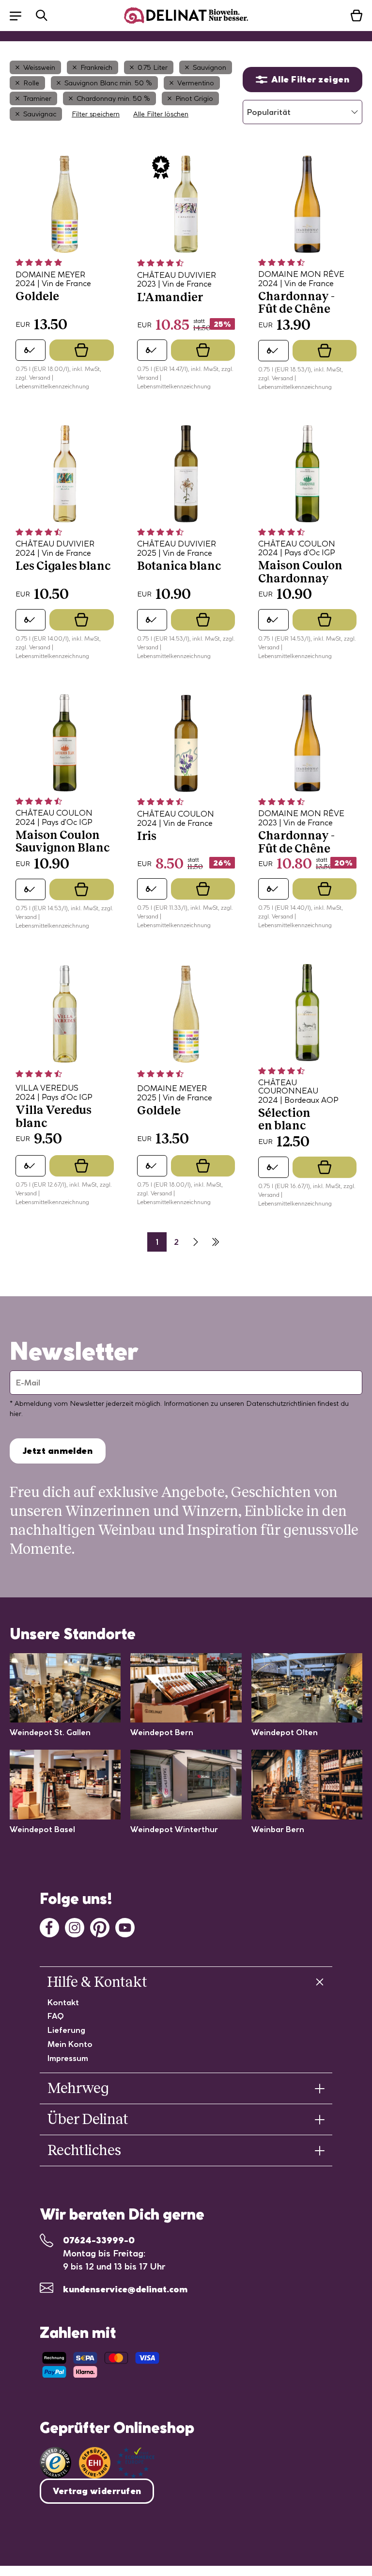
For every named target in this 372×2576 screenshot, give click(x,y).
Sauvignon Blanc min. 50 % (108, 83)
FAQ (56, 2016)
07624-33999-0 (99, 2240)
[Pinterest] (100, 1926)
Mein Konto (70, 2044)
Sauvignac (40, 114)
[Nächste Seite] (196, 1242)
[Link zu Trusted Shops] (55, 2463)
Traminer (37, 98)
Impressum (68, 2058)
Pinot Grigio (194, 98)
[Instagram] (75, 1926)
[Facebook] (49, 1926)
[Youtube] (125, 1926)
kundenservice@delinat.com (125, 2289)
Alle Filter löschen (161, 114)
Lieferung (66, 2030)
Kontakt (63, 2002)
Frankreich (96, 67)
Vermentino (196, 83)
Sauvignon (209, 67)
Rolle (31, 83)
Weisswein (39, 67)
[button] (20, 15)
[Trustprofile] (117, 2463)
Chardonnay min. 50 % (113, 98)
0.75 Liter (153, 67)
